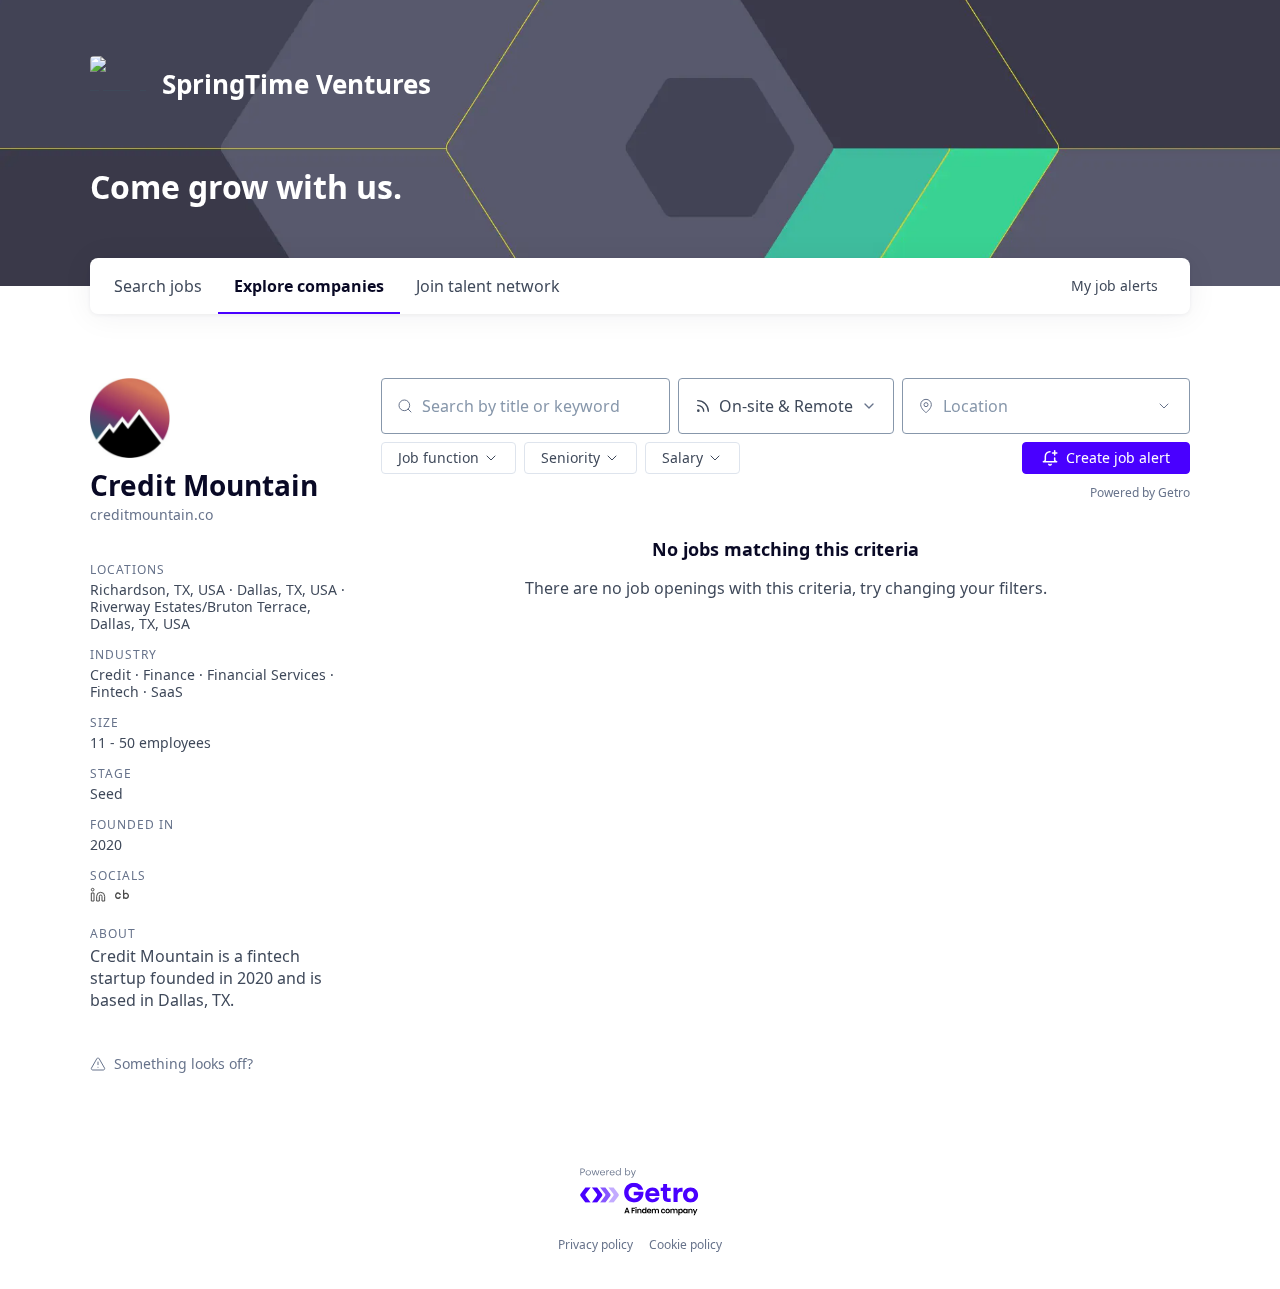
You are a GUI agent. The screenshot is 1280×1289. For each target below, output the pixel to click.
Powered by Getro (1140, 492)
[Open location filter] (1164, 406)
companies (309, 286)
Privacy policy (595, 1244)
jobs (158, 286)
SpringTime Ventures (296, 84)
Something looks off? (183, 1063)
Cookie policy (685, 1244)
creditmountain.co (151, 514)
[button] (448, 458)
